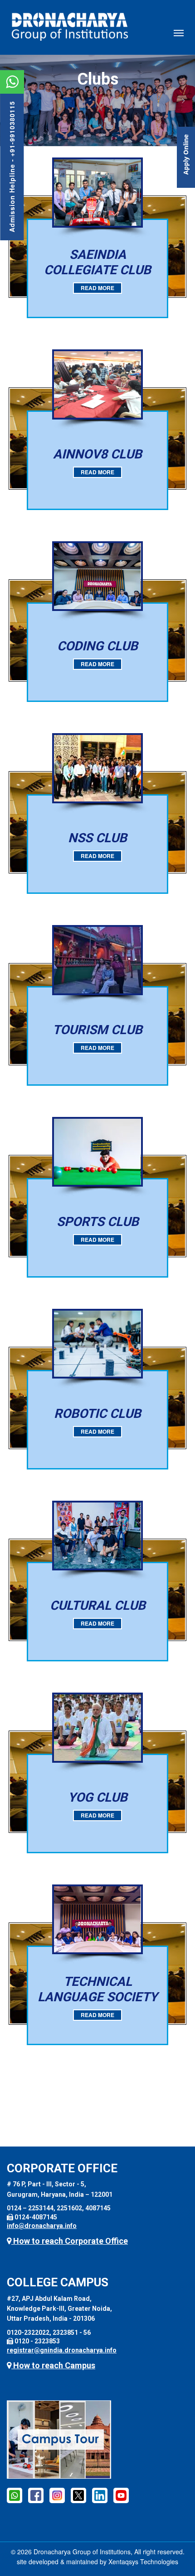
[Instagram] (57, 2495)
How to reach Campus (53, 2365)
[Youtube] (121, 2495)
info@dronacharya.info (42, 2226)
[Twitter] (78, 2495)
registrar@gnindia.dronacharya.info (62, 2350)
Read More (97, 288)
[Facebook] (36, 2495)
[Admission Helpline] (15, 2495)
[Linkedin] (100, 2495)
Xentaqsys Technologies (143, 2562)
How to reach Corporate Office (70, 2241)
